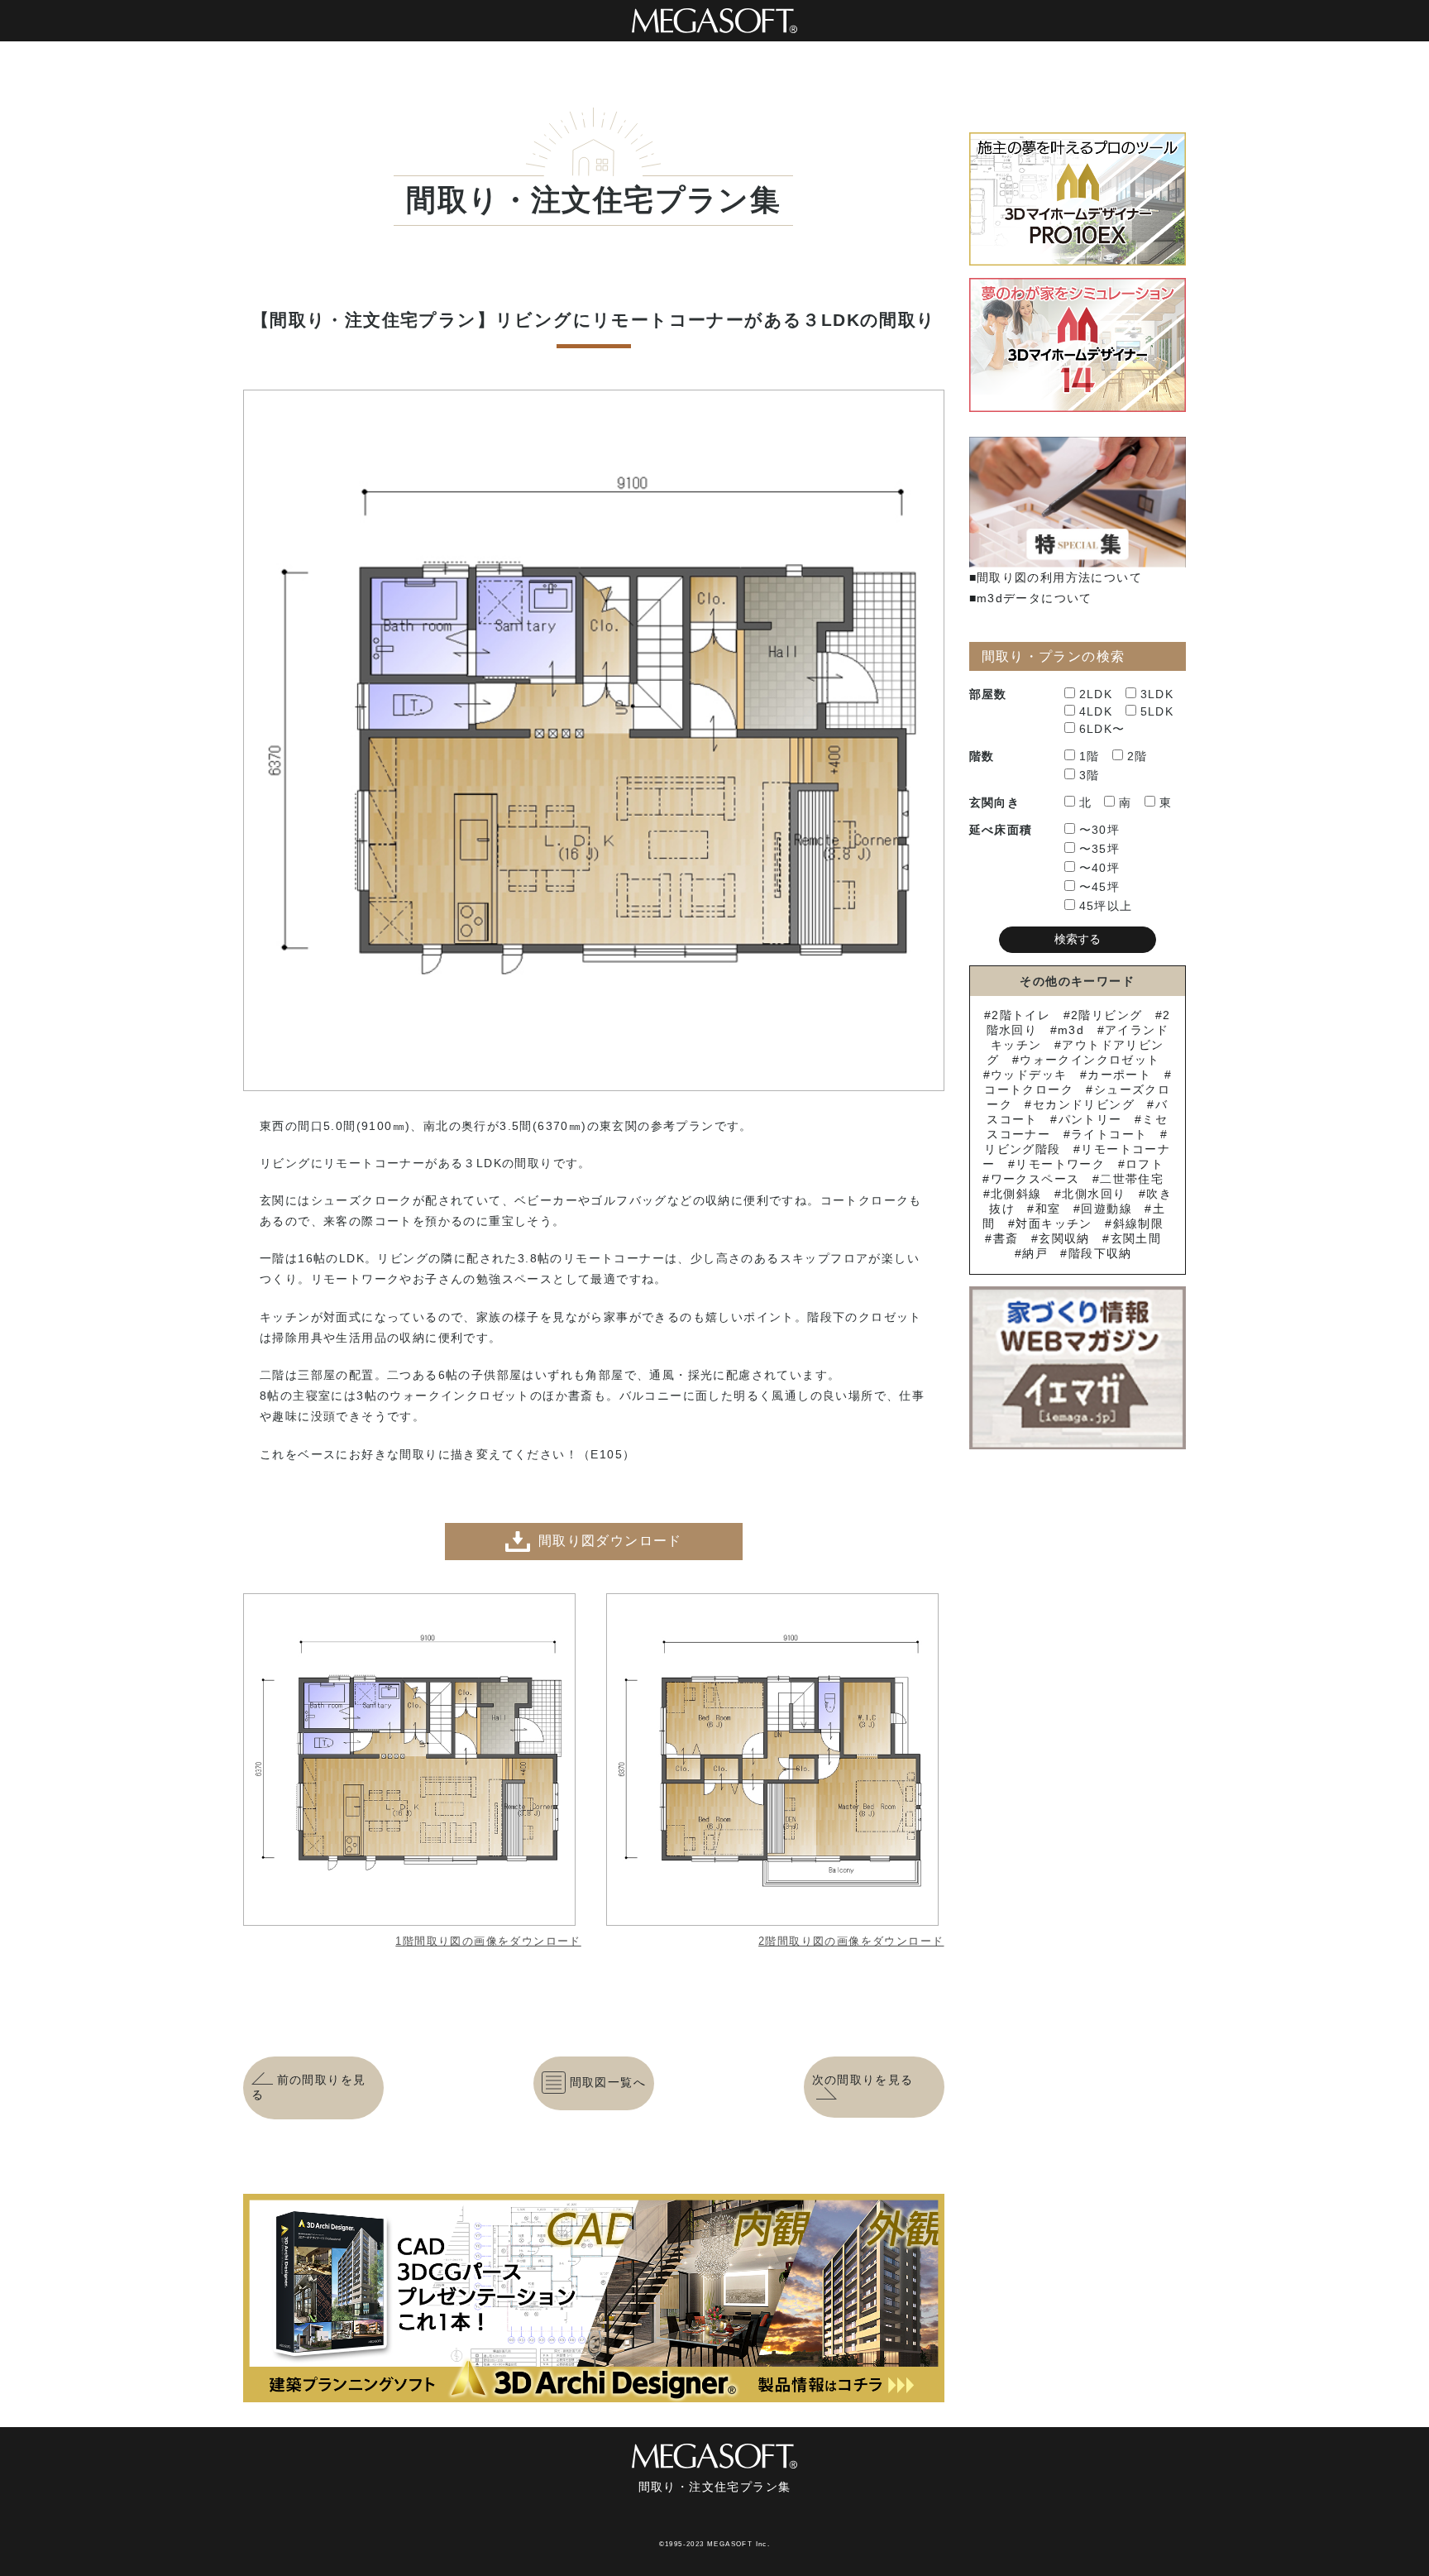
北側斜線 (1016, 1194)
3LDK (1157, 694)
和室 (1048, 1209)
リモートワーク (1060, 1164)
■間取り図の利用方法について (1056, 577)
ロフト (1145, 1164)
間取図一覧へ (608, 2082)
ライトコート (1109, 1134)
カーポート (1119, 1075)
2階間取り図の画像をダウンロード (851, 1941)
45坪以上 (1106, 906)
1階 (1090, 756)
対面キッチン (1054, 1223)
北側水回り (1094, 1194)
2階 (1137, 756)
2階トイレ (1021, 1015)
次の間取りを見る (863, 2080)
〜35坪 (1100, 849)
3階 (1090, 775)
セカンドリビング (1084, 1104)
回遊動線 (1106, 1209)
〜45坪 (1100, 887)
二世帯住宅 (1132, 1179)
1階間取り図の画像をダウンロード (488, 1941)
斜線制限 (1138, 1223)
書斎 (1006, 1238)
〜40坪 (1100, 868)
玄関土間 (1136, 1238)
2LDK (1096, 694)
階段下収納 (1100, 1253)
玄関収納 (1064, 1238)
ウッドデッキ (1029, 1075)
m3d (1071, 1030)
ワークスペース (1035, 1179)
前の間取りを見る (308, 2087)
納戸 (1035, 1253)
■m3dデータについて (1031, 598)
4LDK (1096, 711)
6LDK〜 (1102, 729)
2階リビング (1106, 1015)
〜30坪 (1100, 830)
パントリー (1090, 1119)
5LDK (1157, 711)
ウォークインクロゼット (1090, 1060)
